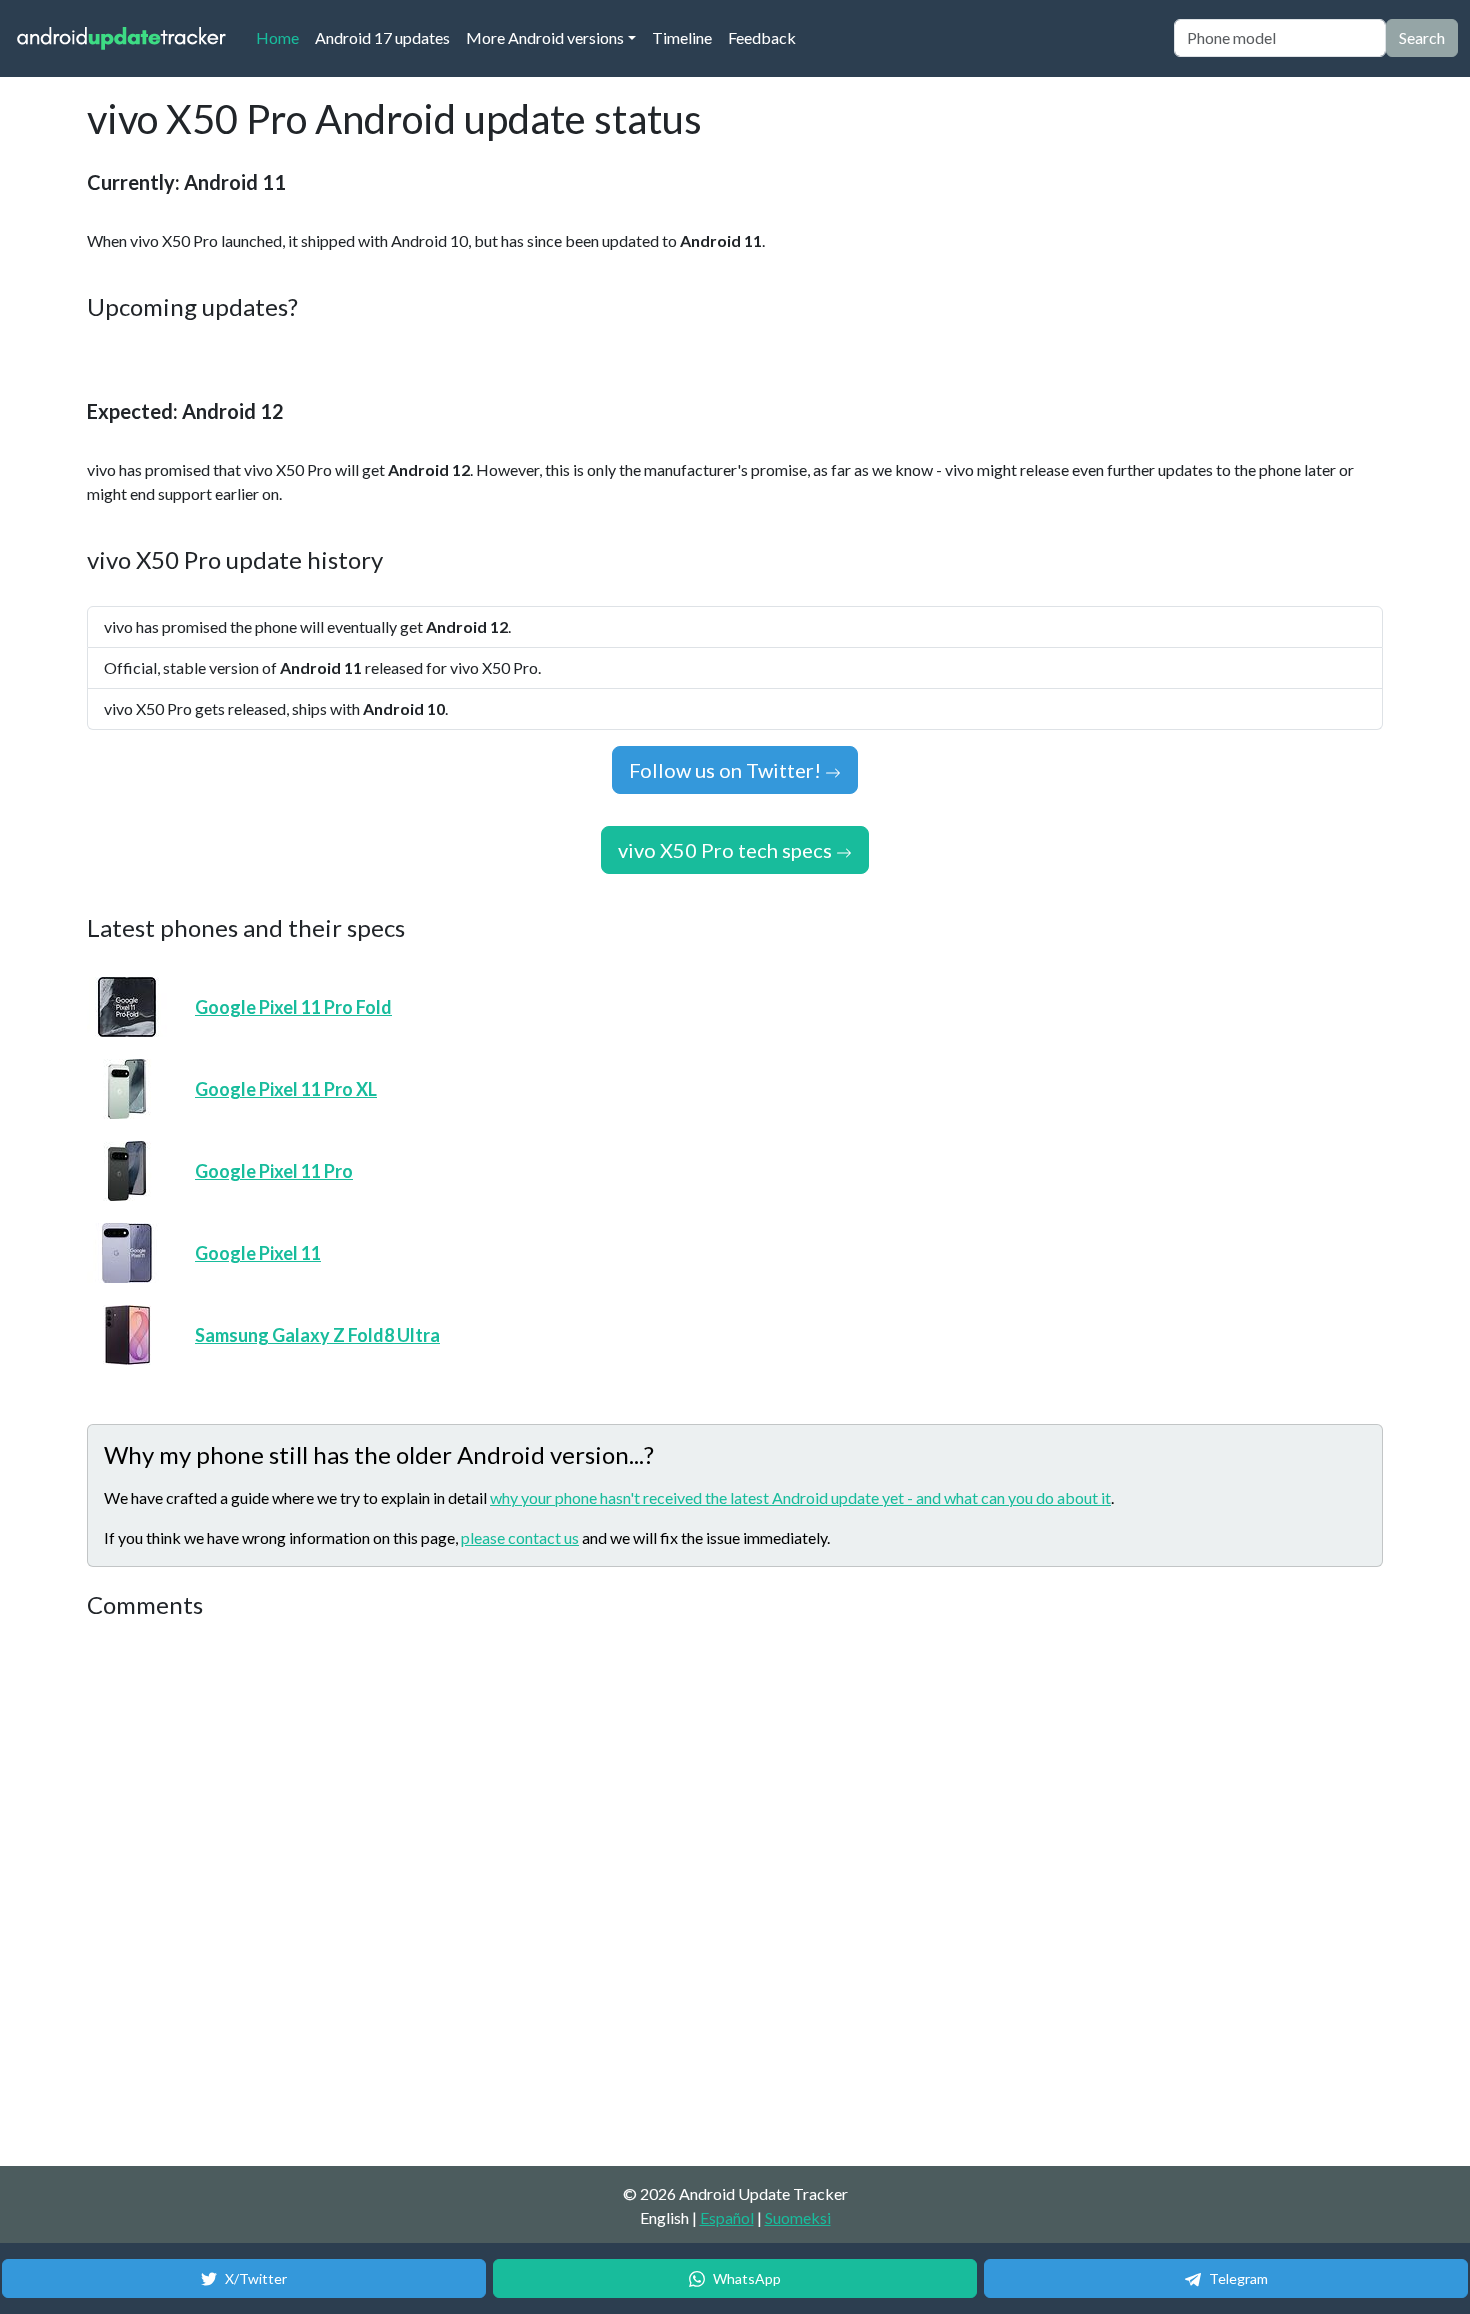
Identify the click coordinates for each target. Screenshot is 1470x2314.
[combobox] (1280, 38)
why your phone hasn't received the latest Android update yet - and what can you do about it (800, 1497)
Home (281, 37)
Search (1422, 37)
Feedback (762, 37)
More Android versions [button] (545, 37)
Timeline (682, 37)
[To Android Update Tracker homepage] (122, 38)
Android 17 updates (382, 37)
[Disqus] (462, 1894)
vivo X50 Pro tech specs (727, 850)
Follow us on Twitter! (727, 770)
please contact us (520, 1537)
